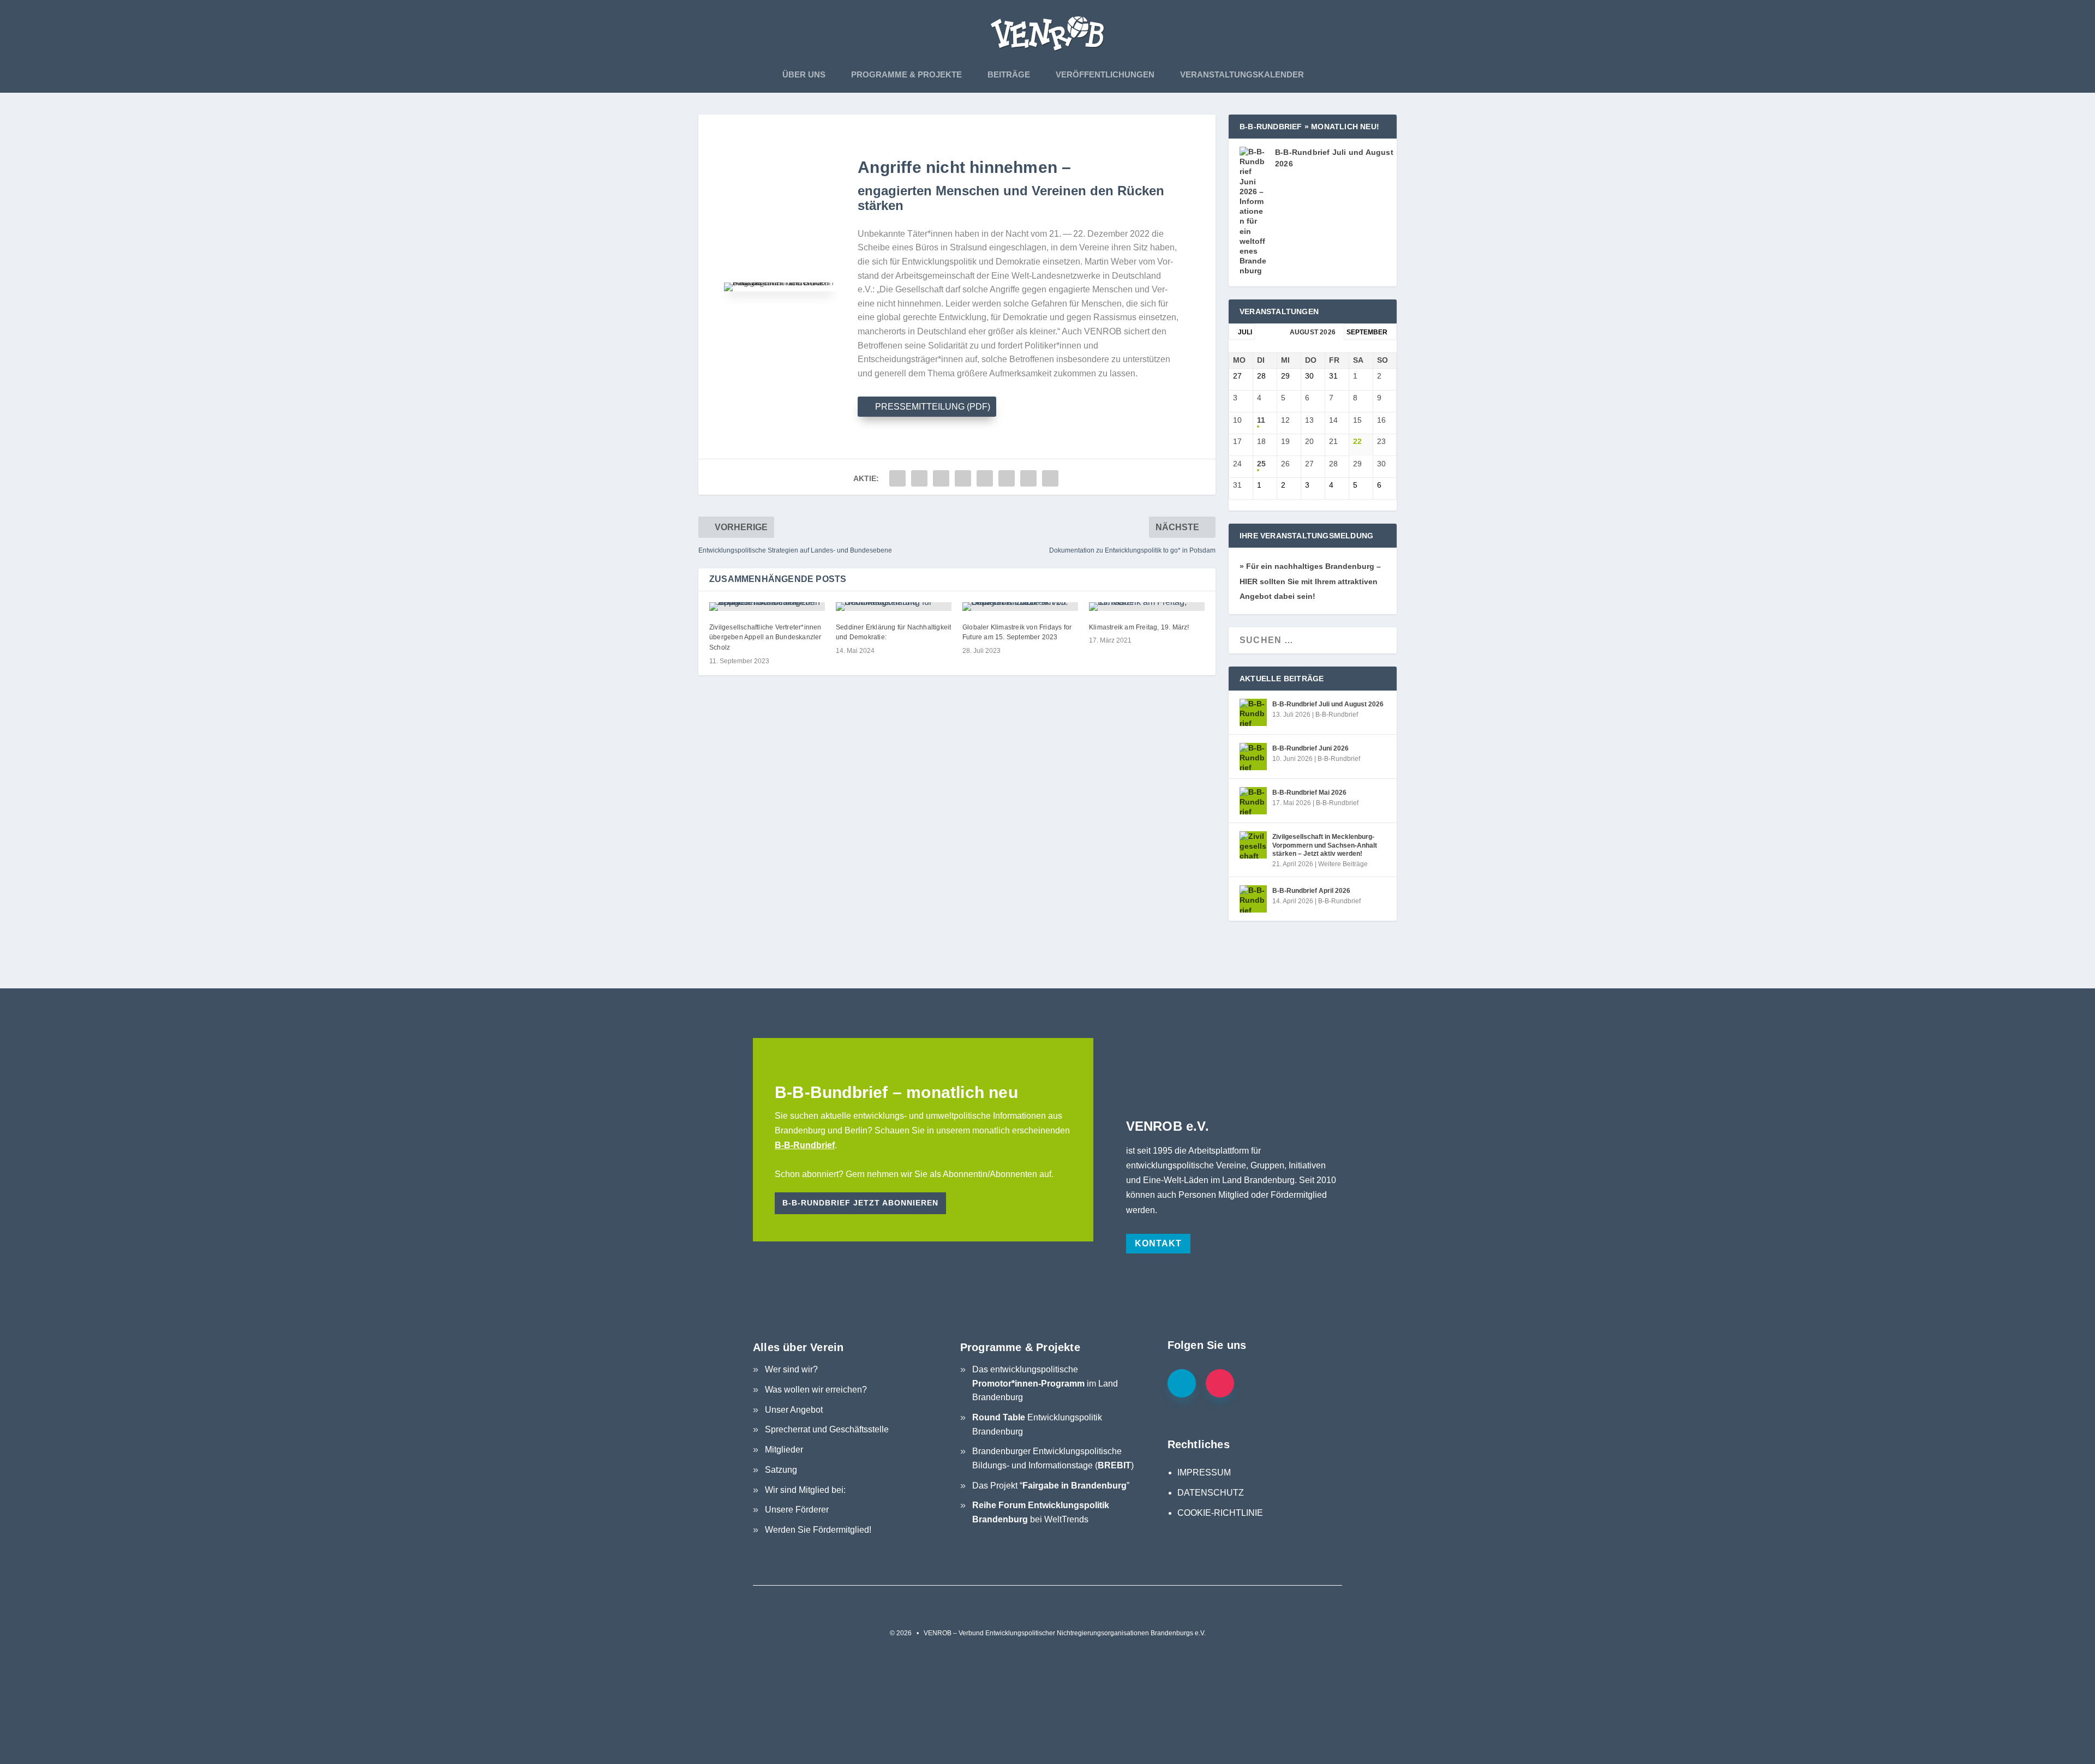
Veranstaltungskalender (1242, 74)
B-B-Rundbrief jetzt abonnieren (860, 1203)
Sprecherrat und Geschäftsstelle (827, 1429)
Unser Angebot (794, 1410)
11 (1261, 420)
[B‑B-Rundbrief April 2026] (1253, 899)
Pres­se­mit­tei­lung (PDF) (933, 407)
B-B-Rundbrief (1337, 715)
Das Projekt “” (1051, 1486)
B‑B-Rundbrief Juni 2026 (1310, 748)
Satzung (781, 1470)
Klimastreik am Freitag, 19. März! (1139, 627)
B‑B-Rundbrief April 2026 (1311, 891)
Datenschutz (1211, 1493)
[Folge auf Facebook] (1182, 1383)
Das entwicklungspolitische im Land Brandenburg (1045, 1383)
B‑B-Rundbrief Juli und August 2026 (1328, 704)
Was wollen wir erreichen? (816, 1390)
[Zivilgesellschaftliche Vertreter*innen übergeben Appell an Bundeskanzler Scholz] (767, 607)
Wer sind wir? (791, 1369)
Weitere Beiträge (1343, 864)
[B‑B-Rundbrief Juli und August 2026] (1253, 712)
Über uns (804, 74)
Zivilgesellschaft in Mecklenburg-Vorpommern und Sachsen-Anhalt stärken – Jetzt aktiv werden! (1325, 845)
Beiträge (1009, 74)
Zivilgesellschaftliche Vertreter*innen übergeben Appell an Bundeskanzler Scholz (765, 638)
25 (1261, 464)
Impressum (1204, 1472)
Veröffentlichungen (1105, 74)
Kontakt (1158, 1243)
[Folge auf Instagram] (1220, 1383)
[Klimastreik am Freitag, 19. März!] (1147, 607)
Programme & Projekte (906, 74)
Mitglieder (784, 1450)
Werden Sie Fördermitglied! (818, 1530)
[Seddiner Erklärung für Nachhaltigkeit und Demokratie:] (894, 607)
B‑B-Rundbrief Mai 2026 (1309, 793)
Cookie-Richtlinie (1220, 1513)
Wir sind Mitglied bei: (805, 1490)
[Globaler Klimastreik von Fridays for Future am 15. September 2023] (1020, 607)
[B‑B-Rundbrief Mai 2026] (1253, 801)
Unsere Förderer (797, 1510)
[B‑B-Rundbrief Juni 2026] (1253, 757)
